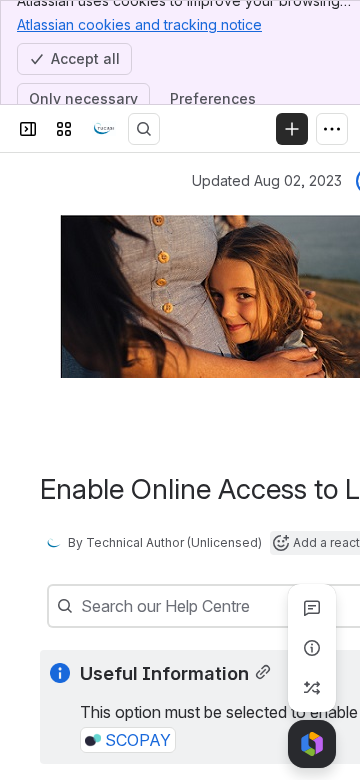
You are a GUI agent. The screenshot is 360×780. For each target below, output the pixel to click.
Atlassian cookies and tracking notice (139, 24)
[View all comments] (312, 608)
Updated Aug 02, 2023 (267, 180)
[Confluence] (104, 129)
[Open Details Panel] (312, 648)
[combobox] (83, 606)
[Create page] (312, 688)
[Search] (144, 129)
